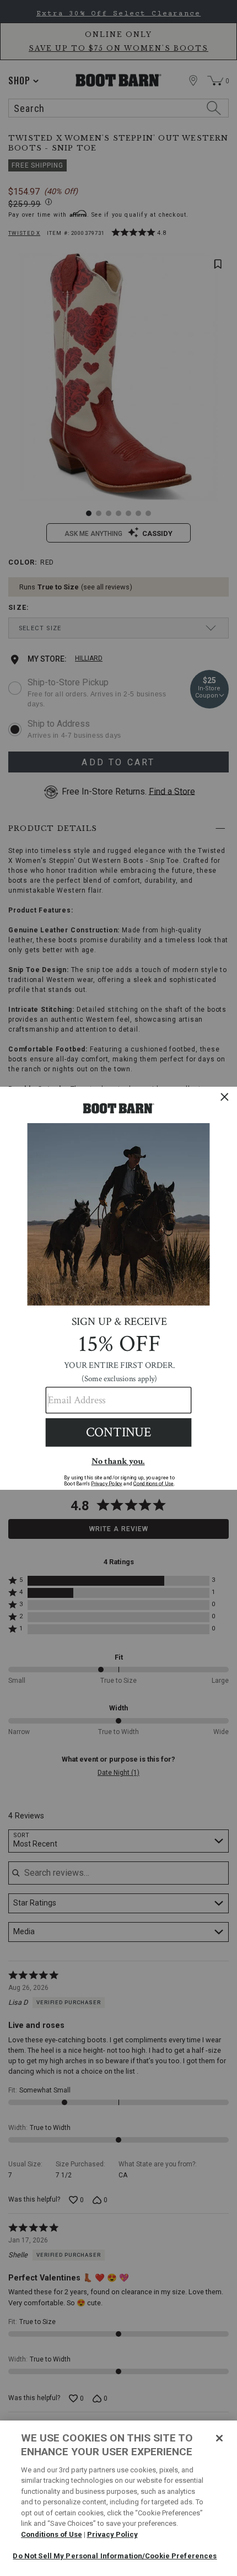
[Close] (219, 2438)
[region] (118, 2498)
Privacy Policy (112, 2534)
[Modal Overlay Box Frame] (118, 1288)
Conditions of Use (52, 2534)
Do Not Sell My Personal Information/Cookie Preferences (115, 2556)
